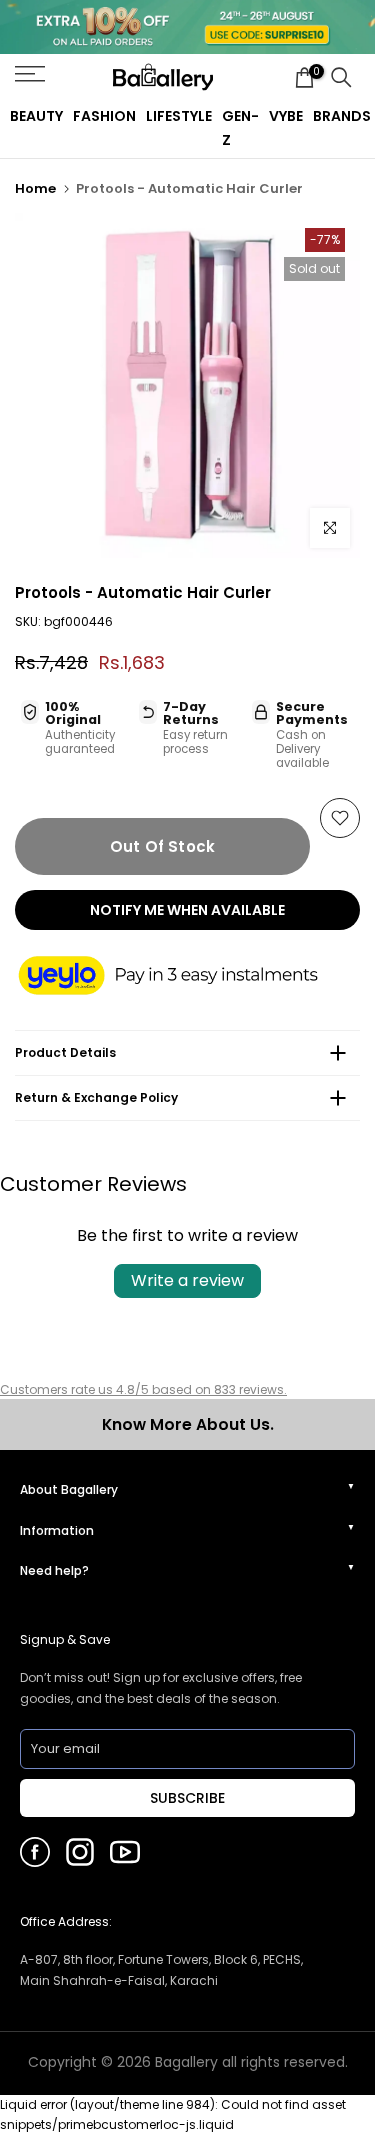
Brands (342, 116)
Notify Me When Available (187, 910)
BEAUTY (36, 116)
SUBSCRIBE (187, 1798)
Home (35, 188)
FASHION (104, 116)
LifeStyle (179, 116)
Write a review (187, 1280)
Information (57, 1530)
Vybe (286, 116)
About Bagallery (69, 1489)
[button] (187, 976)
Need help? (54, 1570)
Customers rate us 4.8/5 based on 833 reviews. (143, 1389)
